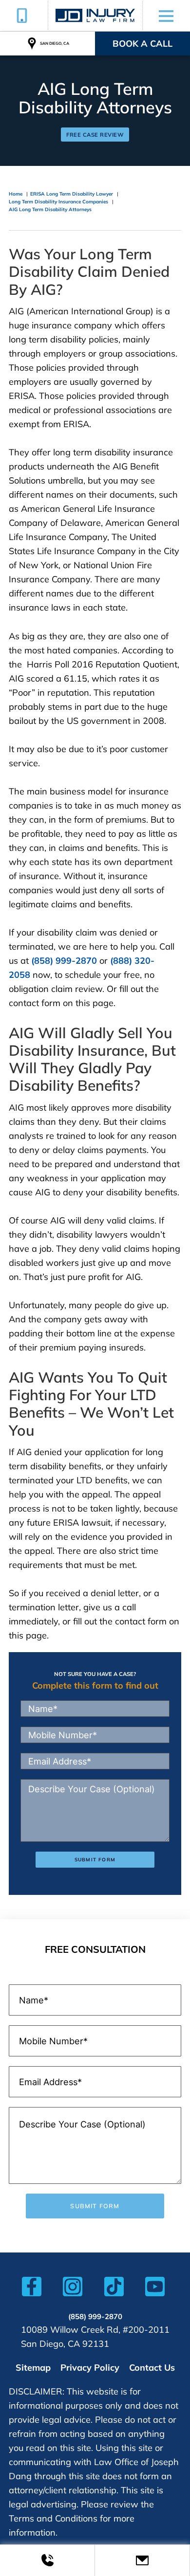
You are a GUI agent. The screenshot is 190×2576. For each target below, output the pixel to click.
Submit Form (95, 1860)
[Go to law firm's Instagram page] (73, 2289)
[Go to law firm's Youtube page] (155, 2289)
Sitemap (33, 2368)
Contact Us (152, 2368)
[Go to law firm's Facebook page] (32, 2289)
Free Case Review (95, 135)
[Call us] (47, 2560)
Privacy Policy (90, 2368)
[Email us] (142, 2560)
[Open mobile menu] (166, 16)
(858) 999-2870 (64, 961)
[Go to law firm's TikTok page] (114, 2289)
